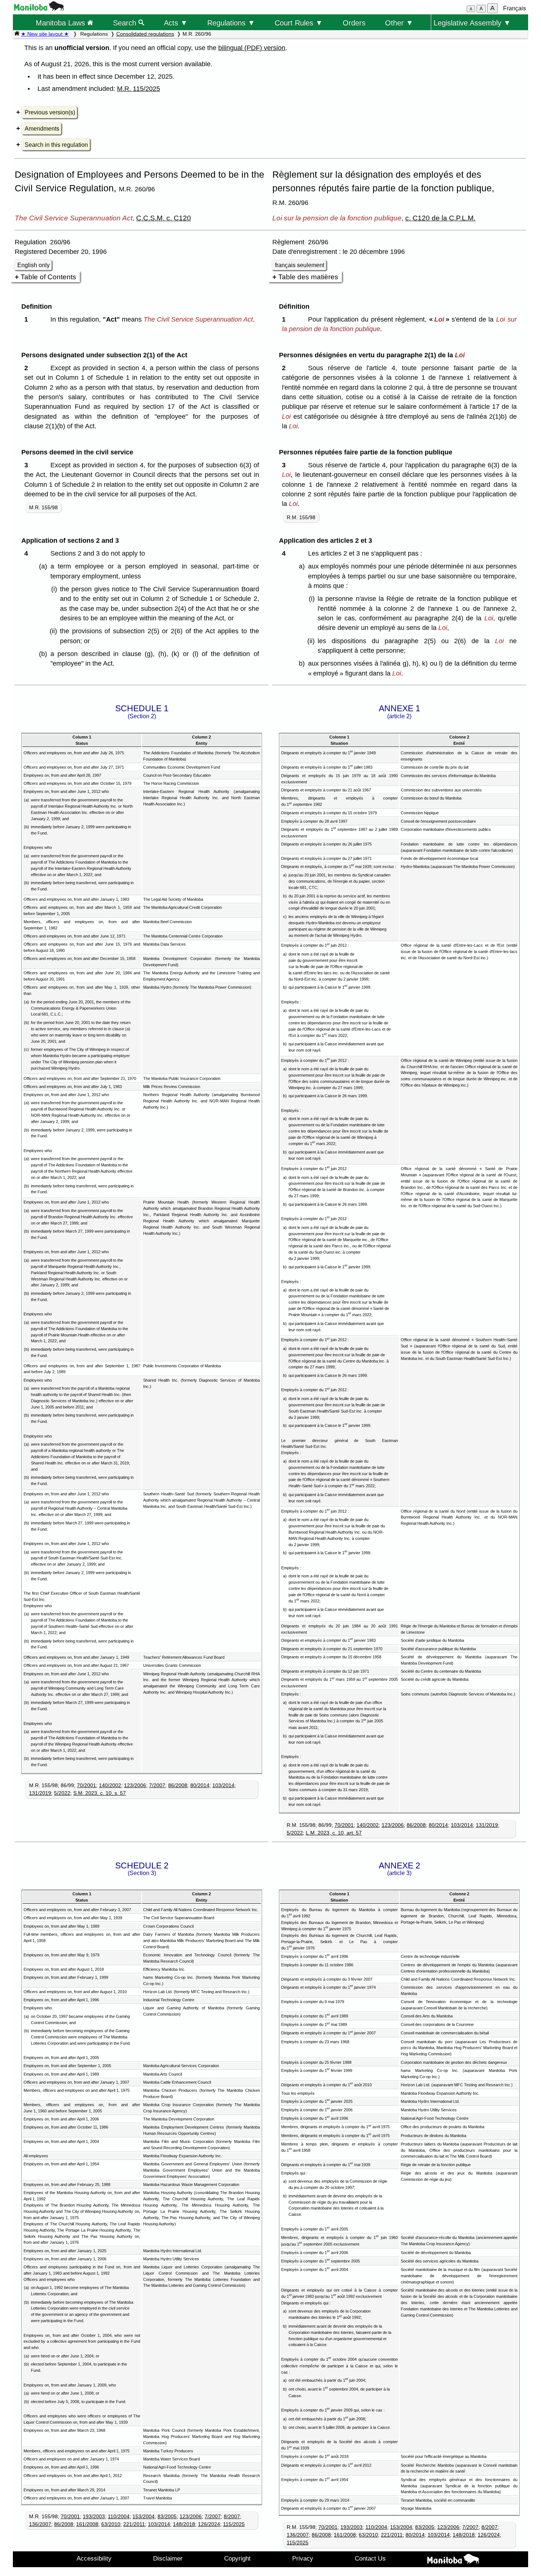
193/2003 (94, 2516)
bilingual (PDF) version (252, 48)
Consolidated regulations (145, 34)
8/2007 (232, 2516)
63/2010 (111, 2524)
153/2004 (144, 2516)
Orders (354, 23)
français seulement (300, 265)
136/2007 (40, 2524)
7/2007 (157, 1785)
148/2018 (184, 2524)
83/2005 (167, 2516)
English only (33, 265)
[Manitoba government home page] (39, 9)
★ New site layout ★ (45, 34)
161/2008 (87, 2524)
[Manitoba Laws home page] (17, 34)
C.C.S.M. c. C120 (164, 218)
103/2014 (223, 1785)
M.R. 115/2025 (139, 89)
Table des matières (308, 277)
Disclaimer (168, 2558)
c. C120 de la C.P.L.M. (440, 218)
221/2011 (134, 2524)
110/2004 (119, 2516)
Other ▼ (399, 23)
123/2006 (135, 1785)
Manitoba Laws (61, 23)
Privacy (303, 2558)
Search (126, 23)
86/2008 (178, 1785)
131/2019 (40, 1793)
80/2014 (200, 1785)
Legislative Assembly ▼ (472, 23)
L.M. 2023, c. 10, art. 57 (334, 1833)
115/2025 (234, 2524)
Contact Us (370, 2558)
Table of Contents (48, 277)
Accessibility (94, 2558)
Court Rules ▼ (299, 23)
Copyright (237, 2558)
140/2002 (110, 1785)
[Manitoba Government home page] (453, 2560)
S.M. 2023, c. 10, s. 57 (100, 1793)
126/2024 (209, 2524)
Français (515, 8)
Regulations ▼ (231, 23)
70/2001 (86, 1785)
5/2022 (62, 1793)
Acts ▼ (176, 23)
